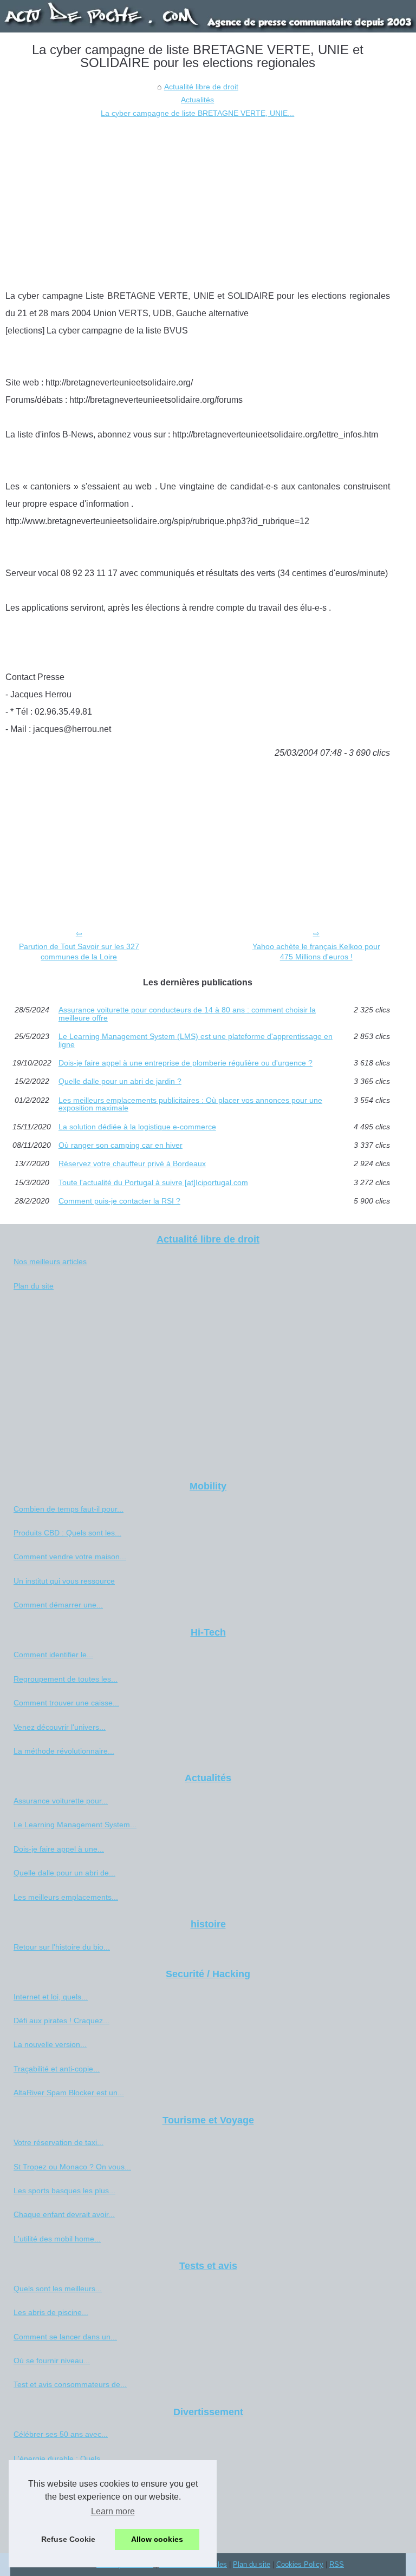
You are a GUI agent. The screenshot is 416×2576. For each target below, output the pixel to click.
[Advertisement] (198, 201)
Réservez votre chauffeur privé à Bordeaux (132, 1163)
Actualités (197, 100)
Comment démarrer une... (58, 1605)
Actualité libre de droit (201, 87)
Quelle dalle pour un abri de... (64, 1873)
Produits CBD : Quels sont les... (67, 1533)
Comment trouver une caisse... (66, 1703)
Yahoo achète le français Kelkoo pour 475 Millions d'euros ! (316, 952)
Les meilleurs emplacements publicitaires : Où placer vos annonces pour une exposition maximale (190, 1104)
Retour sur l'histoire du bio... (62, 1947)
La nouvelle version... (50, 2044)
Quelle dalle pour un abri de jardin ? (120, 1081)
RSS (337, 2564)
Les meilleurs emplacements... (66, 1897)
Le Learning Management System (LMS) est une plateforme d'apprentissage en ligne (196, 1040)
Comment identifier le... (53, 1655)
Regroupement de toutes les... (66, 1679)
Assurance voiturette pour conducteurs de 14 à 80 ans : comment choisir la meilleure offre (187, 1014)
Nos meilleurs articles (50, 1261)
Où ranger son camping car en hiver (121, 1145)
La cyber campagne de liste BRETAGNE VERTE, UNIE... (197, 113)
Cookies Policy (300, 2564)
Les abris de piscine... (51, 2312)
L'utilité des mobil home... (57, 2239)
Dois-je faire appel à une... (59, 1849)
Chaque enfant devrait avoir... (64, 2214)
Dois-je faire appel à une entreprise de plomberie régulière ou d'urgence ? (186, 1063)
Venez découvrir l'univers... (60, 1727)
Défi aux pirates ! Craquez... (61, 2021)
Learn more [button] (113, 2511)
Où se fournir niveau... (52, 2361)
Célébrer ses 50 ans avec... (61, 2434)
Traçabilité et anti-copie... (57, 2069)
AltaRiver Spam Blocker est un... (69, 2093)
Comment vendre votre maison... (70, 1557)
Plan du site (34, 1286)
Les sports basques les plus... (64, 2191)
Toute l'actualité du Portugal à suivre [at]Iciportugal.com (153, 1182)
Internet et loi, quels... (51, 1997)
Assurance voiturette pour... (61, 1801)
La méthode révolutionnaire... (64, 1751)
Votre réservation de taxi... (58, 2142)
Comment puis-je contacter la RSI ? (119, 1201)
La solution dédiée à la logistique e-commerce (137, 1127)
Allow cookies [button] (157, 2539)
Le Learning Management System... (75, 1825)
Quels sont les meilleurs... (58, 2289)
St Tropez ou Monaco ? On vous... (72, 2167)
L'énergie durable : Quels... (60, 2459)
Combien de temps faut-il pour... (69, 1509)
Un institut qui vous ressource (64, 1581)
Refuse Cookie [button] (68, 2539)
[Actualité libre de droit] (208, 16)
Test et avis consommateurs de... (70, 2384)
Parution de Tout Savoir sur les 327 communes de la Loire (79, 952)
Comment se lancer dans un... (65, 2337)
